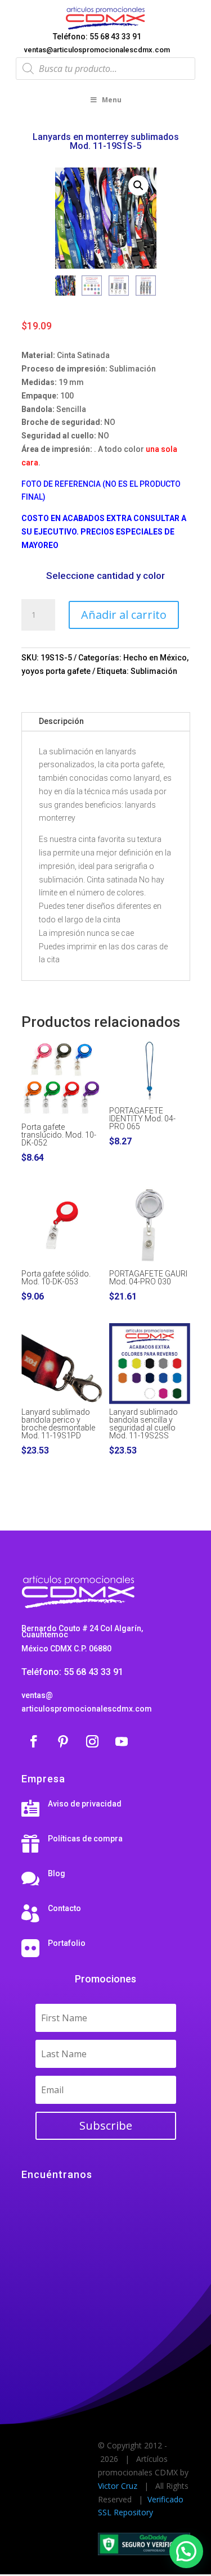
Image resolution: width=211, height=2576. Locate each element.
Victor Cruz (118, 2486)
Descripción (61, 721)
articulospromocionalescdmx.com (87, 1709)
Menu (112, 100)
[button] (138, 185)
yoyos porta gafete (56, 671)
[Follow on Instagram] (92, 1741)
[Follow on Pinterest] (63, 1741)
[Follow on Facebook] (34, 1741)
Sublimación (154, 671)
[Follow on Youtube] (122, 1741)
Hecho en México (155, 658)
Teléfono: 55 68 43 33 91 (97, 37)
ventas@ (37, 1695)
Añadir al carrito (124, 615)
